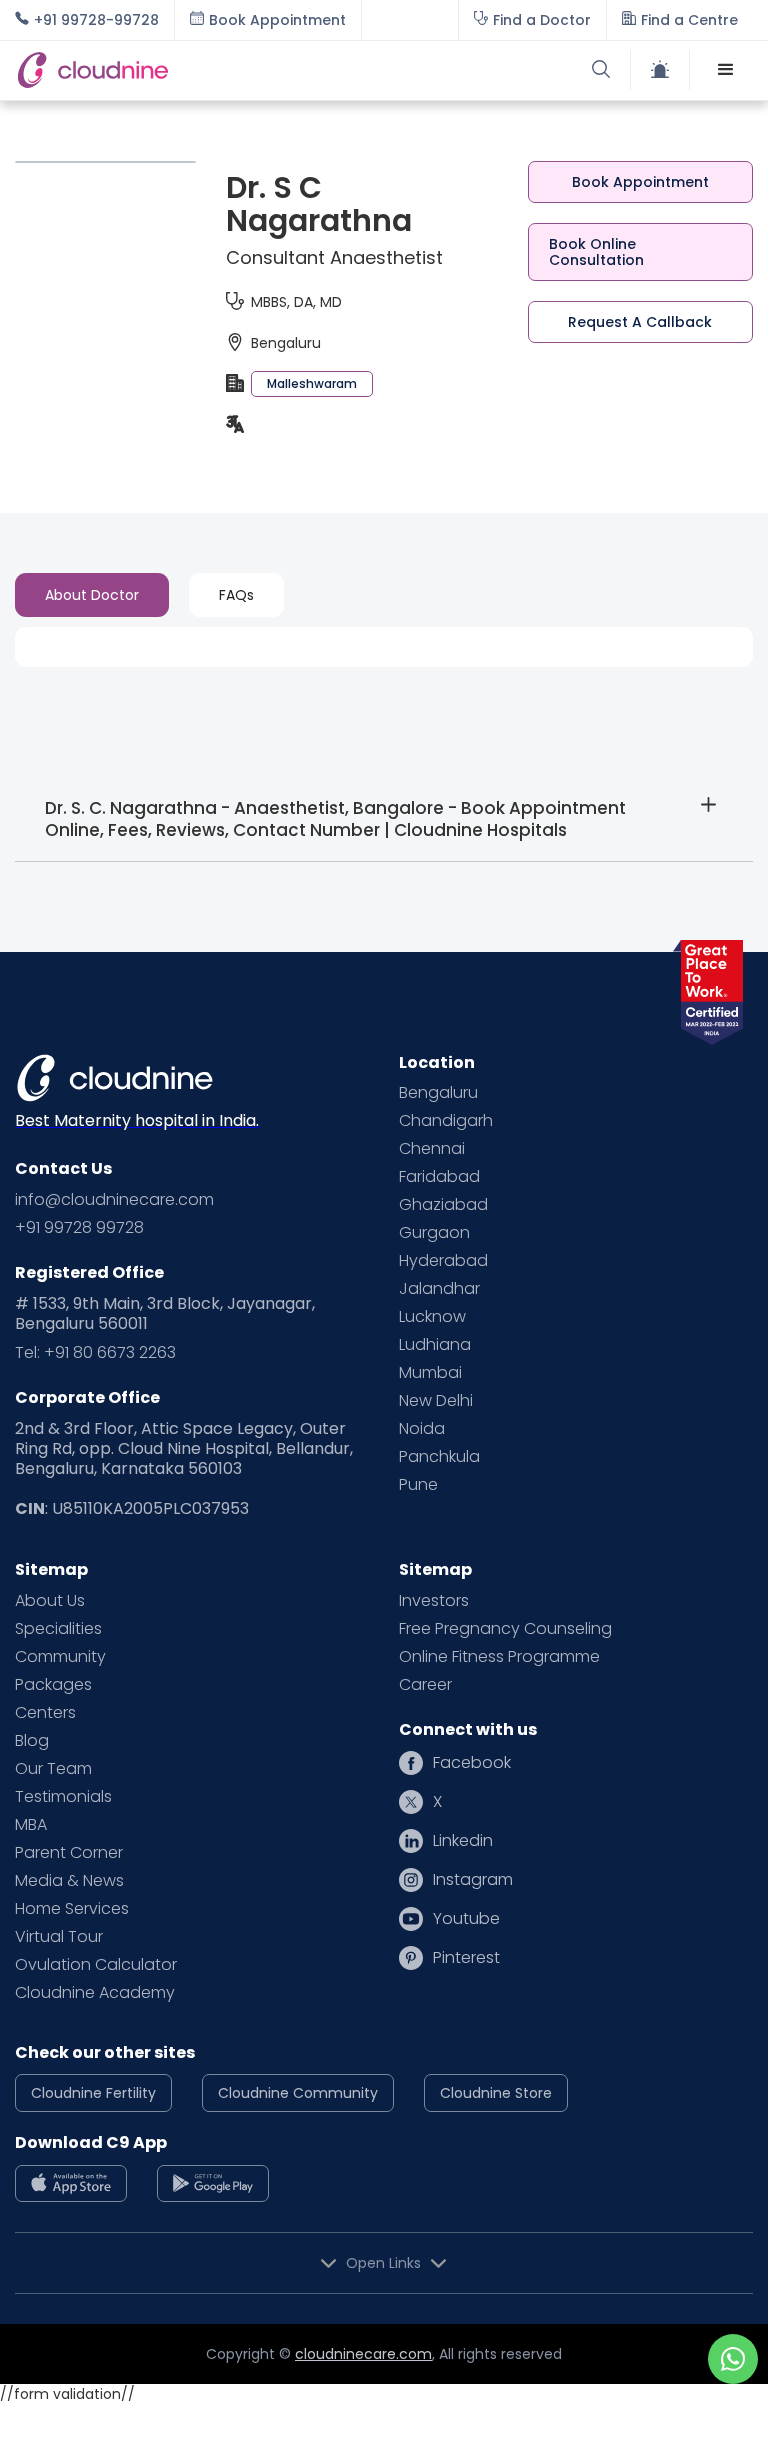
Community (60, 1657)
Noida (422, 1429)
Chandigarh (446, 1121)
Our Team (53, 1769)
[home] (200, 70)
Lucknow (432, 1317)
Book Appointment (640, 182)
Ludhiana (435, 1345)
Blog (32, 1741)
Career (425, 1685)
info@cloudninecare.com (114, 1200)
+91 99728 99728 (79, 1228)
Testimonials (63, 1797)
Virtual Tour (59, 1937)
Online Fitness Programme (499, 1657)
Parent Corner (69, 1853)
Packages (53, 1685)
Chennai (432, 1149)
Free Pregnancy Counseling (505, 1629)
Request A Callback (640, 322)
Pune (418, 1485)
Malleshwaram (312, 383)
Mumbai (430, 1373)
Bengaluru (438, 1093)
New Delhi (436, 1401)
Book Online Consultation (596, 252)
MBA (31, 1825)
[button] (726, 70)
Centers (45, 1713)
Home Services (72, 1909)
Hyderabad (443, 1261)
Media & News (69, 1881)
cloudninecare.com (363, 2354)
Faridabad (439, 1177)
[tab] (92, 595)
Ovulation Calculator (96, 1965)
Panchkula (439, 1457)
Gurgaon (434, 1233)
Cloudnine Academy (95, 1993)
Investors (434, 1601)
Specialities (58, 1629)
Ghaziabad (443, 1205)
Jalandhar (439, 1289)
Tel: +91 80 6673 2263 (95, 1353)
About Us (50, 1601)
